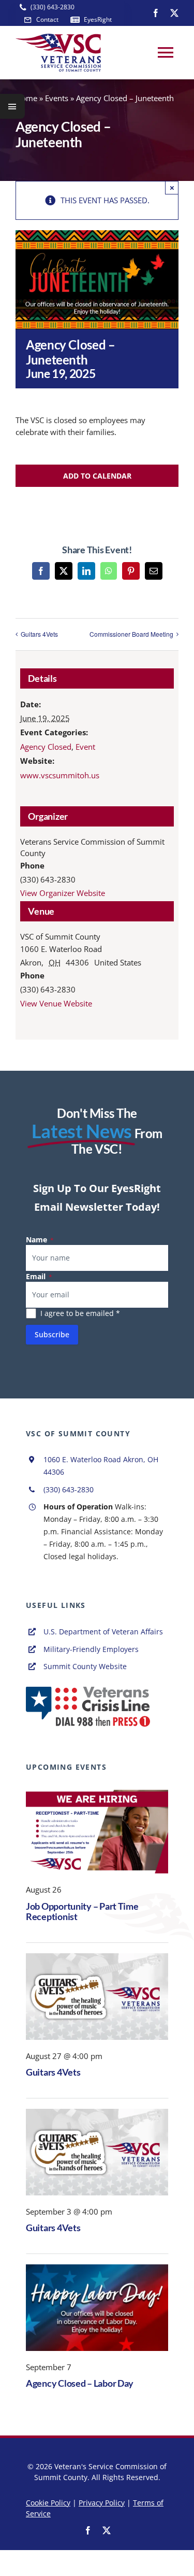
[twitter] (174, 13)
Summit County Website (85, 1666)
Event (85, 747)
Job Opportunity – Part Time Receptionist (82, 1912)
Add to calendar (97, 476)
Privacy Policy (102, 2503)
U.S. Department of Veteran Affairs (103, 1632)
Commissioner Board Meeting (131, 634)
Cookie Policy (48, 2503)
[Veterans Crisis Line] (88, 1690)
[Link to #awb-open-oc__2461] (12, 106)
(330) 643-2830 (69, 1489)
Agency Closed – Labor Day (80, 2383)
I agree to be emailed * (80, 1313)
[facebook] (156, 13)
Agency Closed (46, 747)
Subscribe (52, 1334)
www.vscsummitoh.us (60, 775)
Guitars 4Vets (39, 634)
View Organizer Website (63, 893)
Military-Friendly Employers (91, 1649)
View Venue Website (56, 1003)
